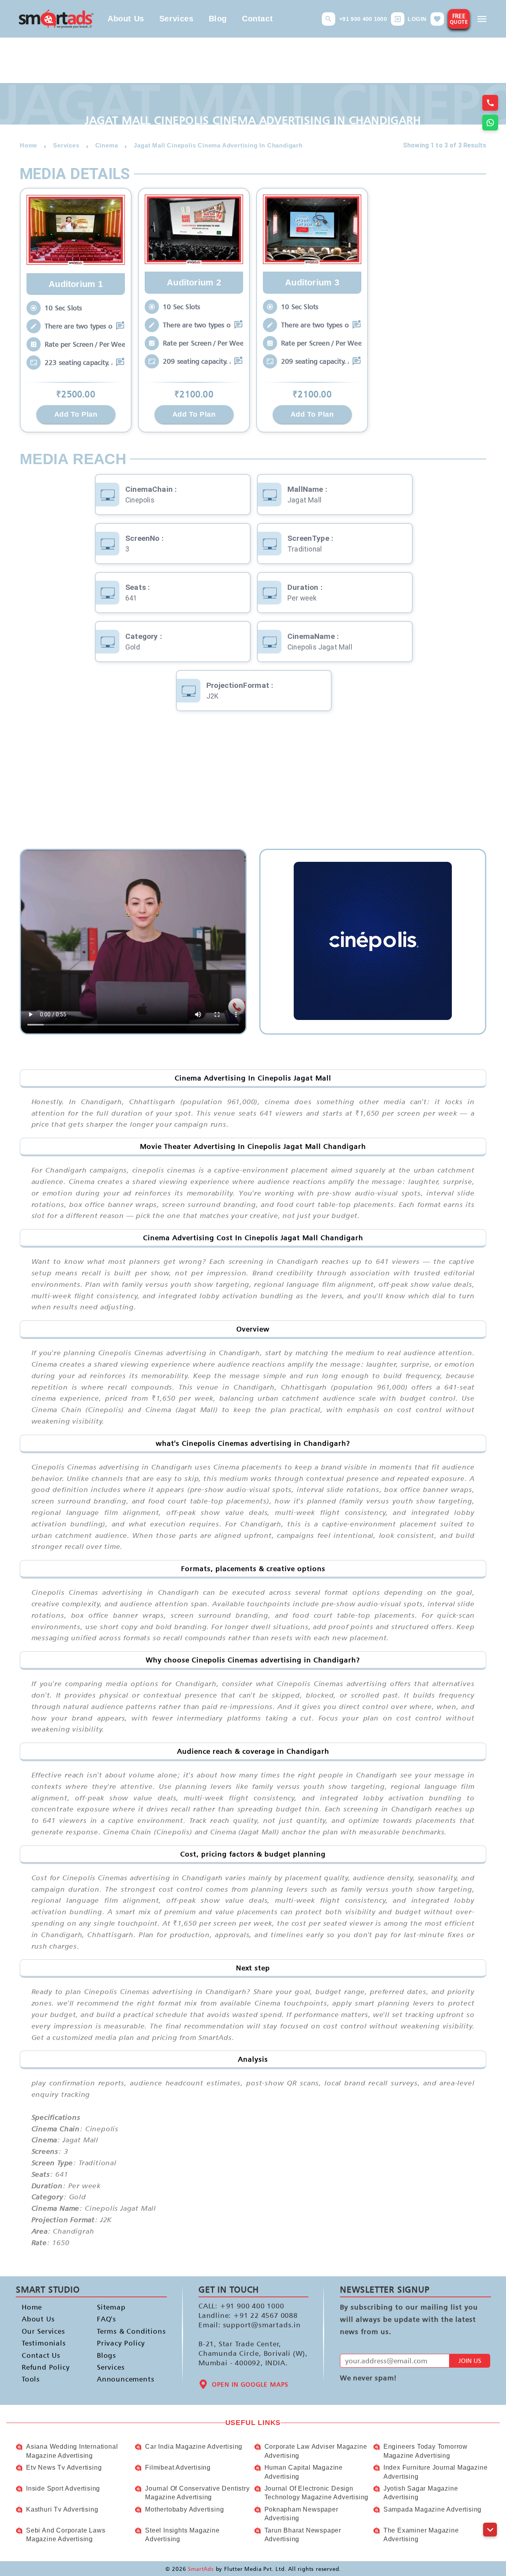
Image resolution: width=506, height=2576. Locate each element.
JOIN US (470, 2361)
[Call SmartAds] (490, 103)
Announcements (122, 2379)
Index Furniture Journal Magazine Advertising (436, 2472)
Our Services (43, 2331)
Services (177, 19)
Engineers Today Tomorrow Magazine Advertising (426, 2451)
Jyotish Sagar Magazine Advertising (421, 2493)
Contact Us (41, 2355)
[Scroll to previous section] (490, 2512)
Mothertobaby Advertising (184, 2509)
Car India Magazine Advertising (194, 2447)
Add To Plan (76, 414)
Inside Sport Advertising (63, 2488)
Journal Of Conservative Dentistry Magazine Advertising (197, 2493)
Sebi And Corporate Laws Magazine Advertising (66, 2535)
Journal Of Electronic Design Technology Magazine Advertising (317, 2493)
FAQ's (107, 2319)
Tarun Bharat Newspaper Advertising (303, 2535)
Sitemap (111, 2307)
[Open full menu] (482, 19)
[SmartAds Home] (56, 19)
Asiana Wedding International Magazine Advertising (72, 2451)
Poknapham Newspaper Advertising (301, 2514)
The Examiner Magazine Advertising (421, 2535)
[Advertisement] (253, 786)
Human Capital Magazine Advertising (304, 2472)
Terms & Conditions (122, 2331)
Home (32, 2307)
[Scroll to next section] (490, 2530)
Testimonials (44, 2343)
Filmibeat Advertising (178, 2467)
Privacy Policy (121, 2343)
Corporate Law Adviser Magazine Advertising (316, 2451)
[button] (329, 19)
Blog (218, 19)
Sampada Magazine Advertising (432, 2509)
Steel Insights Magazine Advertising (182, 2535)
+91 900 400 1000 (363, 19)
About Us (126, 19)
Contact (257, 19)
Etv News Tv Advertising (64, 2467)
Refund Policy (46, 2367)
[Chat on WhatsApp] (490, 123)
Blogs (107, 2355)
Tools (31, 2379)
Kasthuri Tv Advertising (62, 2509)
